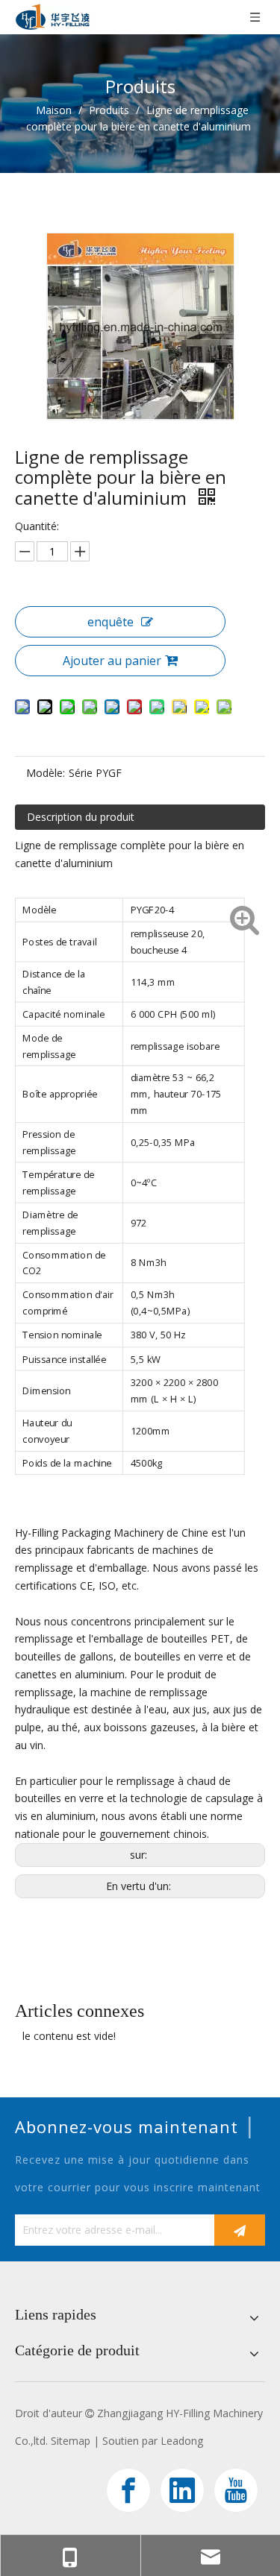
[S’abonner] (240, 2230)
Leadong (182, 2441)
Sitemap (71, 2441)
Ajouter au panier (112, 661)
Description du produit (81, 817)
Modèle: (46, 773)
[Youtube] (236, 2490)
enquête (111, 622)
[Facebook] (128, 2490)
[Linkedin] (182, 2490)
